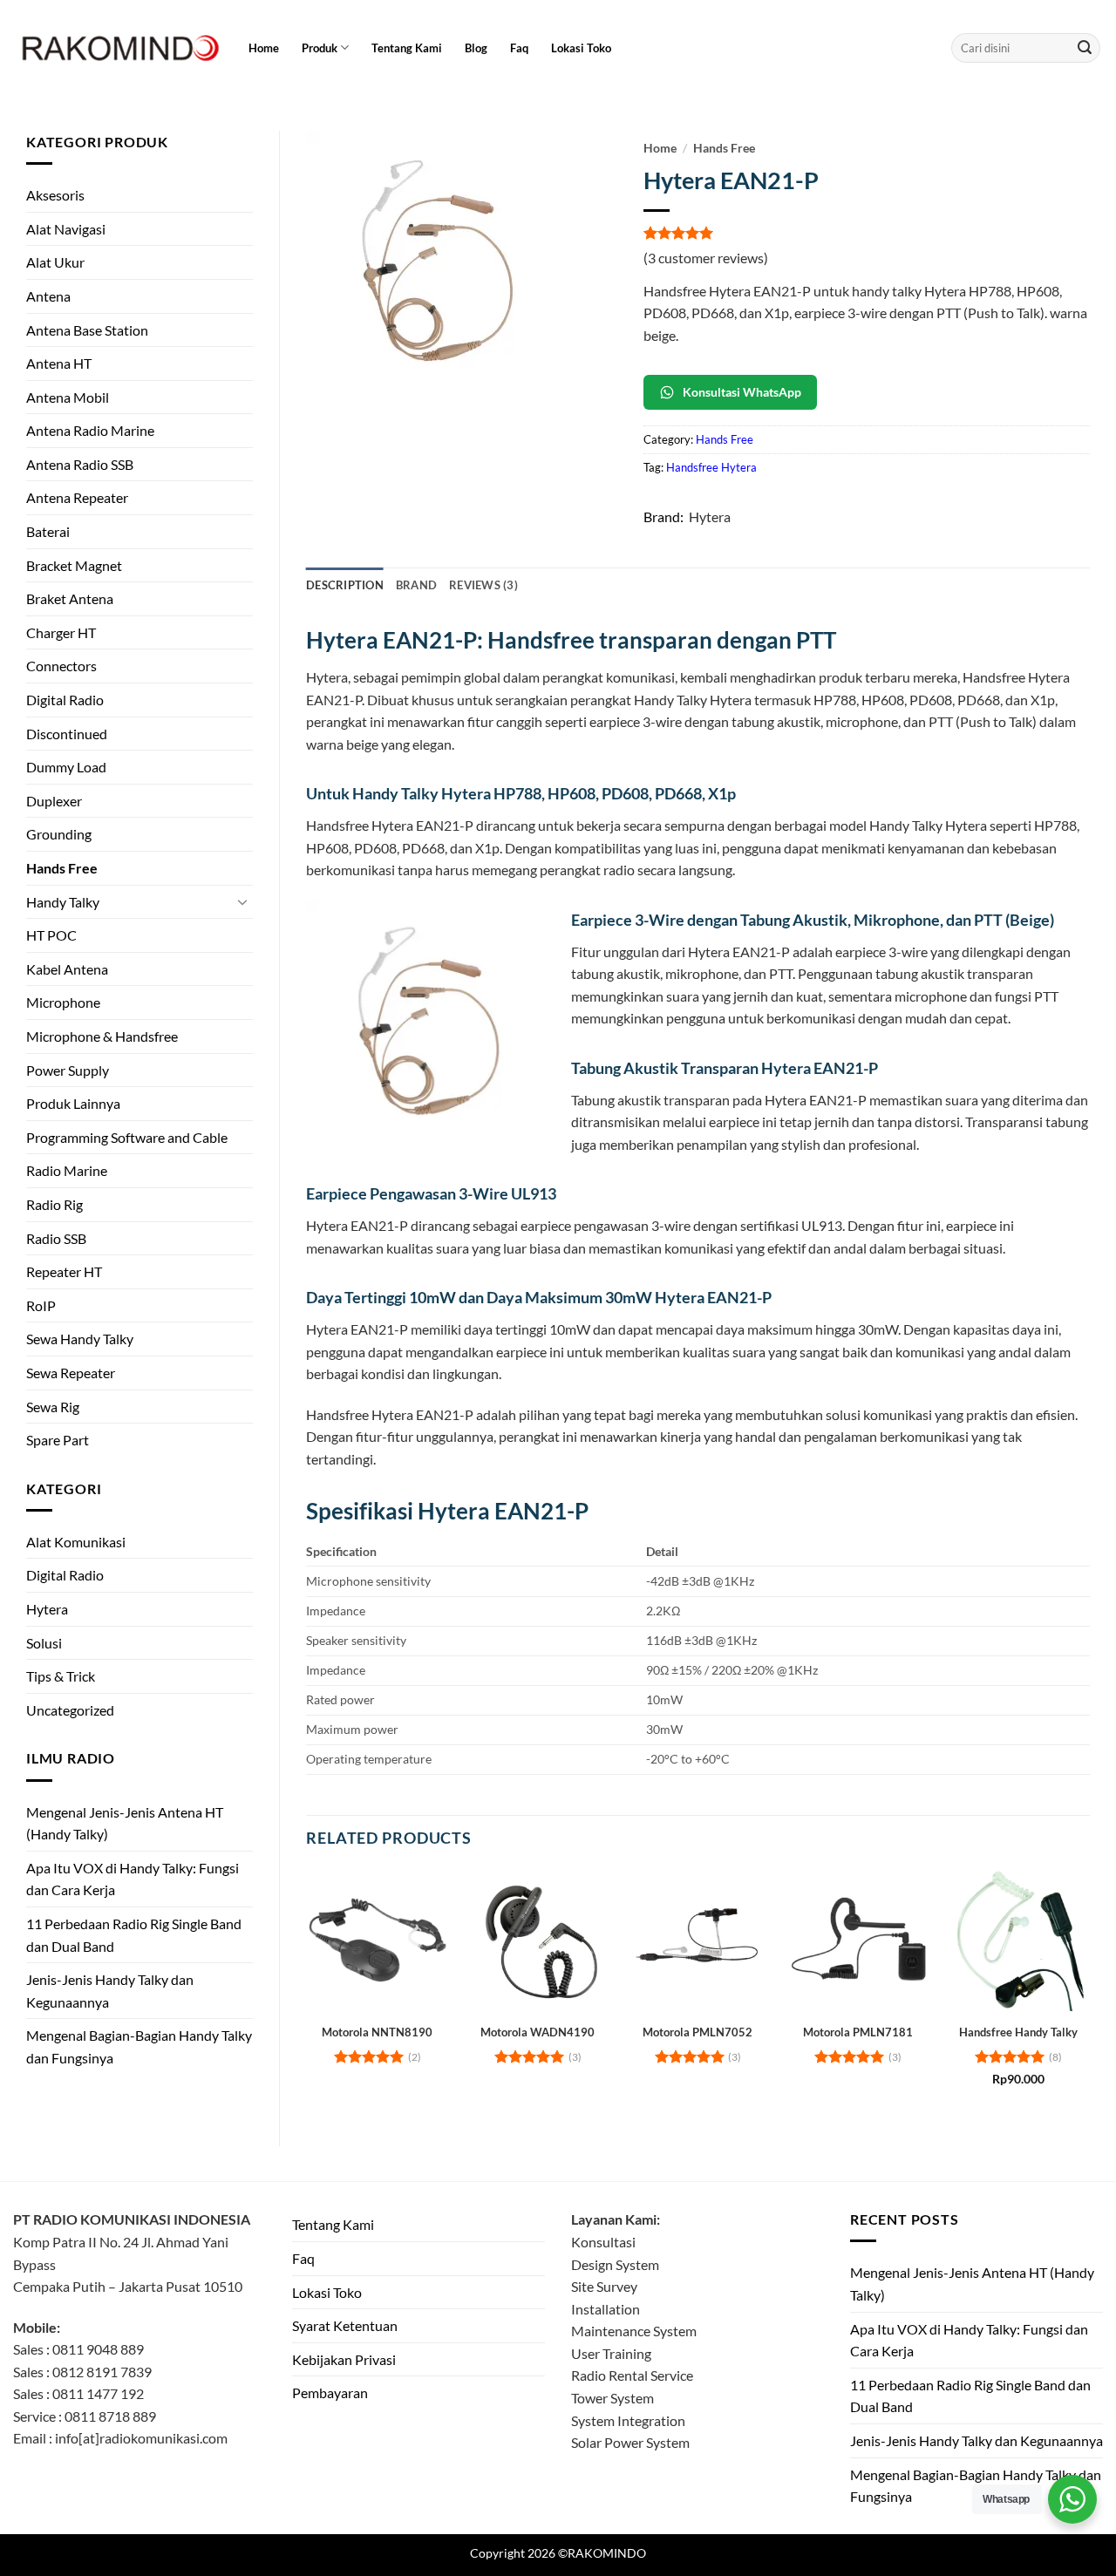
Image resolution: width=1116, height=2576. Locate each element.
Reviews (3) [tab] (483, 585)
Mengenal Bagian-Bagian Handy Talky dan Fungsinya (139, 2046)
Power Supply (68, 1070)
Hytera (47, 1609)
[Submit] (1085, 48)
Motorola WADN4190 (538, 2032)
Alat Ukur (55, 262)
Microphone (63, 1002)
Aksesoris (55, 195)
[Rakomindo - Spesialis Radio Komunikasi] (118, 48)
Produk (320, 48)
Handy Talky (63, 902)
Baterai (48, 531)
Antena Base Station (87, 330)
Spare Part (58, 1440)
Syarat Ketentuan (345, 2325)
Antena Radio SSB (80, 464)
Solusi (44, 1643)
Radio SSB (56, 1238)
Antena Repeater (77, 497)
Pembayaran (330, 2392)
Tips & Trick (61, 1676)
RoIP (41, 1305)
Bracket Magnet (74, 565)
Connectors (61, 666)
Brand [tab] (416, 585)
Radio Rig (54, 1204)
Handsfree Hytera (711, 467)
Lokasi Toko (581, 48)
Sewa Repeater (71, 1373)
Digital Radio (65, 700)
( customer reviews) (706, 258)
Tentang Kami (407, 48)
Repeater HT (64, 1271)
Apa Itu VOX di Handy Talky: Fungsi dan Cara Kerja (133, 1879)
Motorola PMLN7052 (697, 2032)
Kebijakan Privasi (344, 2359)
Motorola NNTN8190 (377, 2032)
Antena (48, 296)
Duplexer (54, 801)
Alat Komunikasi (76, 1542)
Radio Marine (67, 1170)
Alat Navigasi (66, 229)
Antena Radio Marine (90, 430)
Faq (519, 48)
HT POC (51, 935)
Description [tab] (345, 585)
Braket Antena (70, 598)
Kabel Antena (67, 969)
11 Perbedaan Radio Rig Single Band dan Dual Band (134, 1935)
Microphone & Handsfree (102, 1036)
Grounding (59, 834)
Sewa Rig (53, 1407)
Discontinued (67, 734)
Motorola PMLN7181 (858, 2032)
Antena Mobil (68, 397)
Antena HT (59, 363)
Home (264, 48)
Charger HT (61, 632)
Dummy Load (66, 767)
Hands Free (62, 868)
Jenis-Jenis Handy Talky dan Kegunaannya (110, 1991)
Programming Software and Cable (127, 1137)
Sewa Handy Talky (80, 1339)
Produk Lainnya (73, 1103)
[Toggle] (242, 901)
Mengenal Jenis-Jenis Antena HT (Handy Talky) (125, 1823)
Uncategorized (70, 1710)
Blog (476, 48)
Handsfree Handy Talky (1018, 2032)
